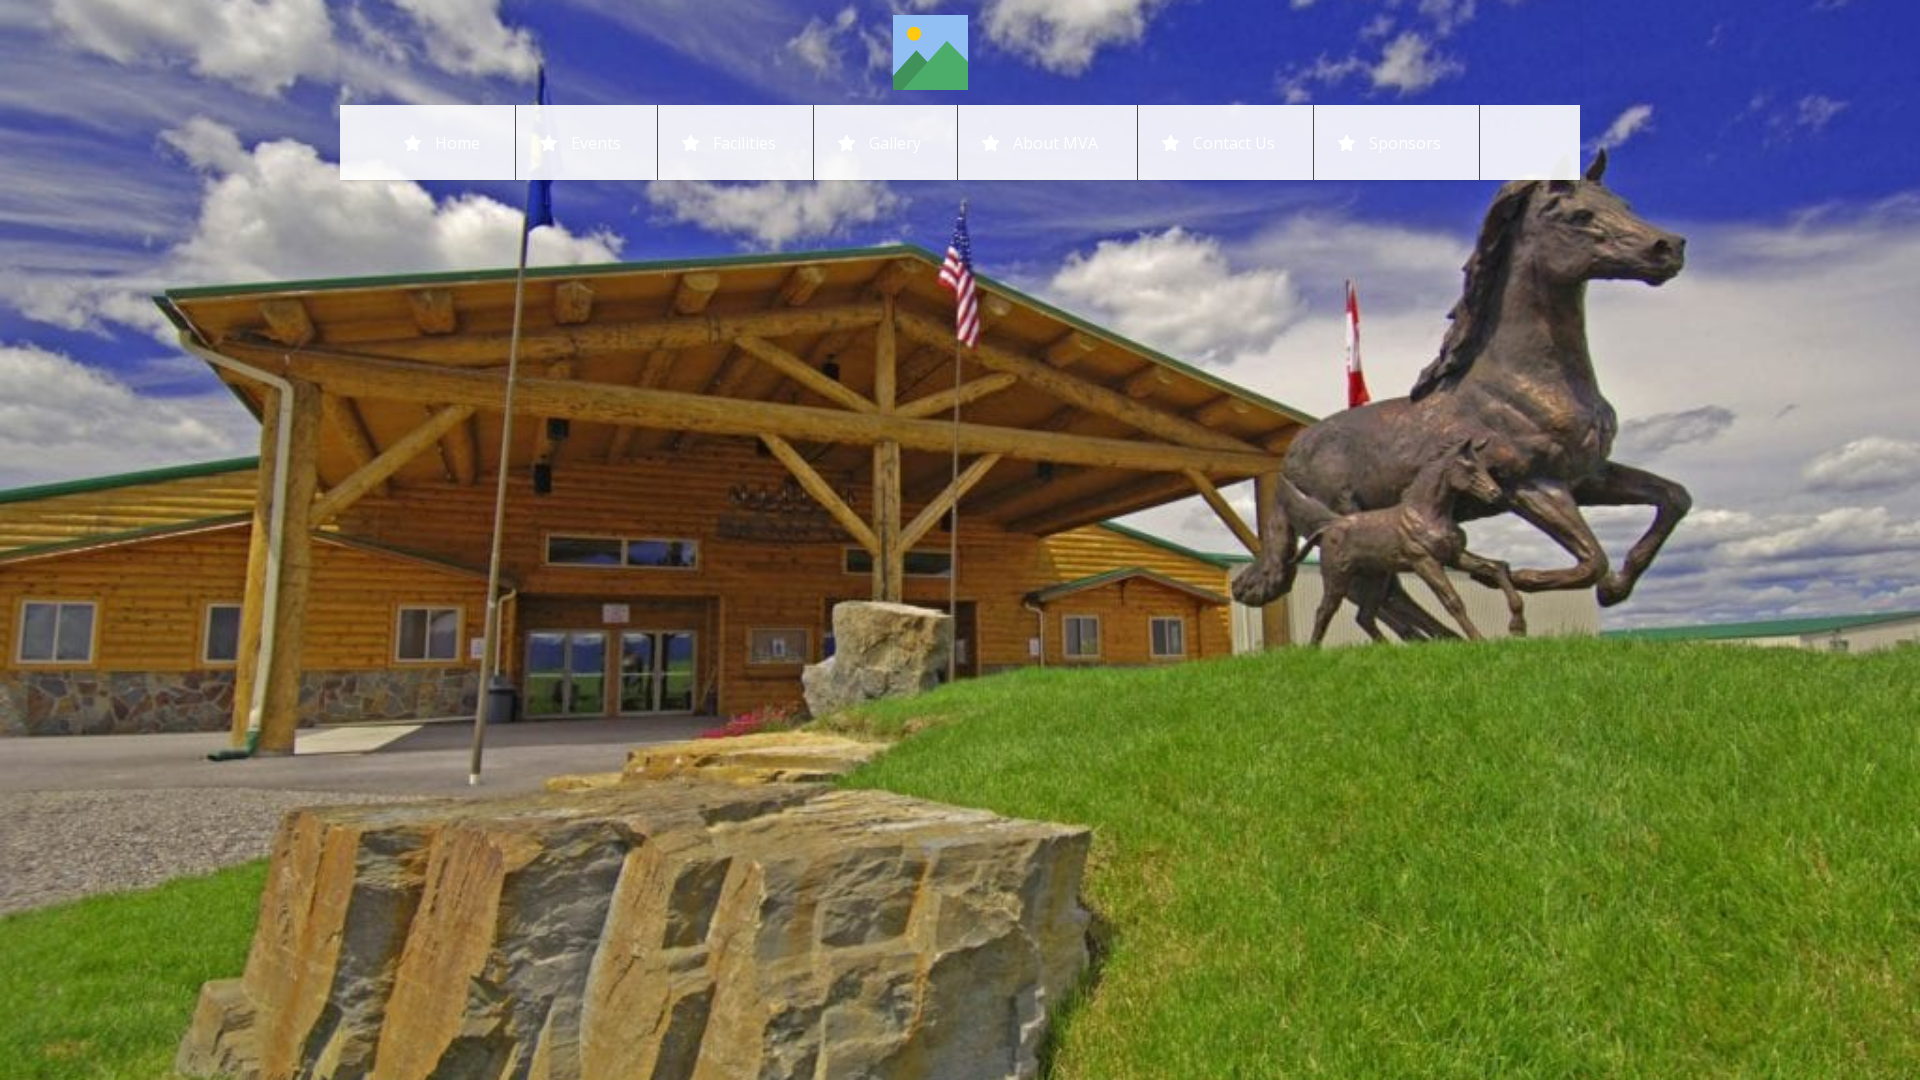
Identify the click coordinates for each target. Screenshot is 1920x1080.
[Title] (930, 52)
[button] (1112, 142)
